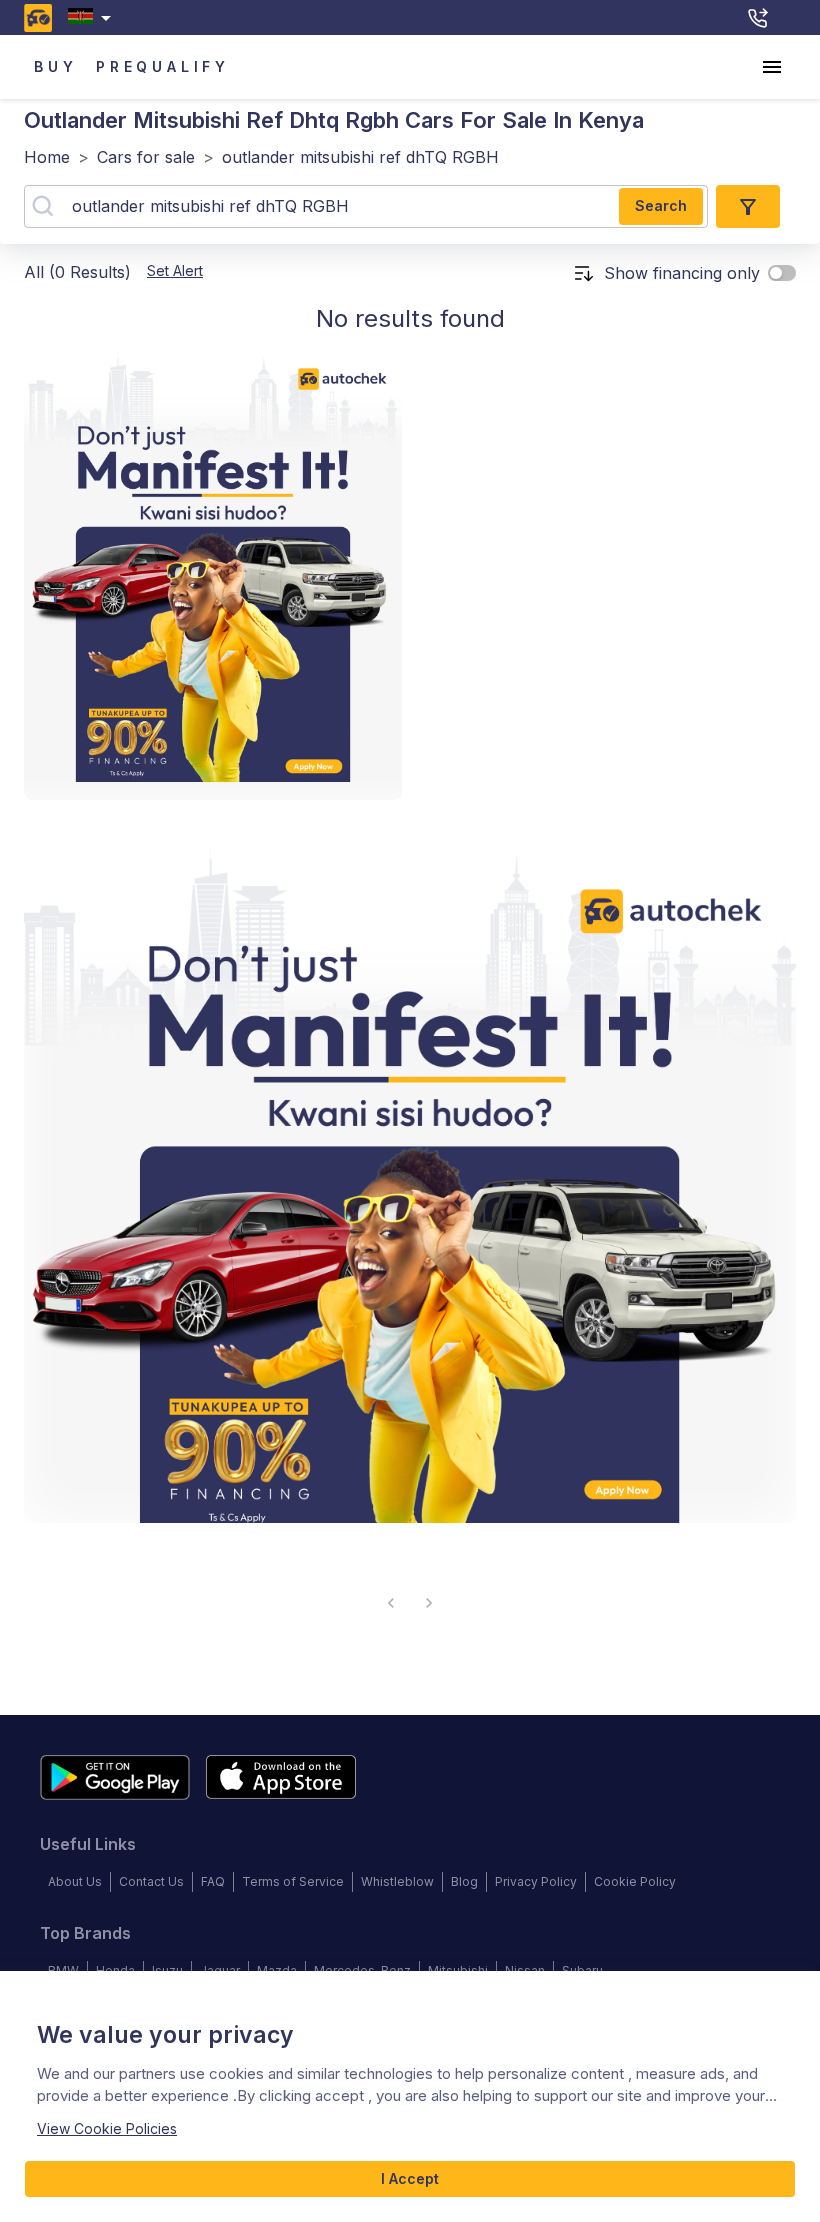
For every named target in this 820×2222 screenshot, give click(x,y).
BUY (55, 66)
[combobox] (93, 17)
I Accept (410, 2178)
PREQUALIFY (163, 66)
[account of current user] (772, 67)
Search (661, 205)
